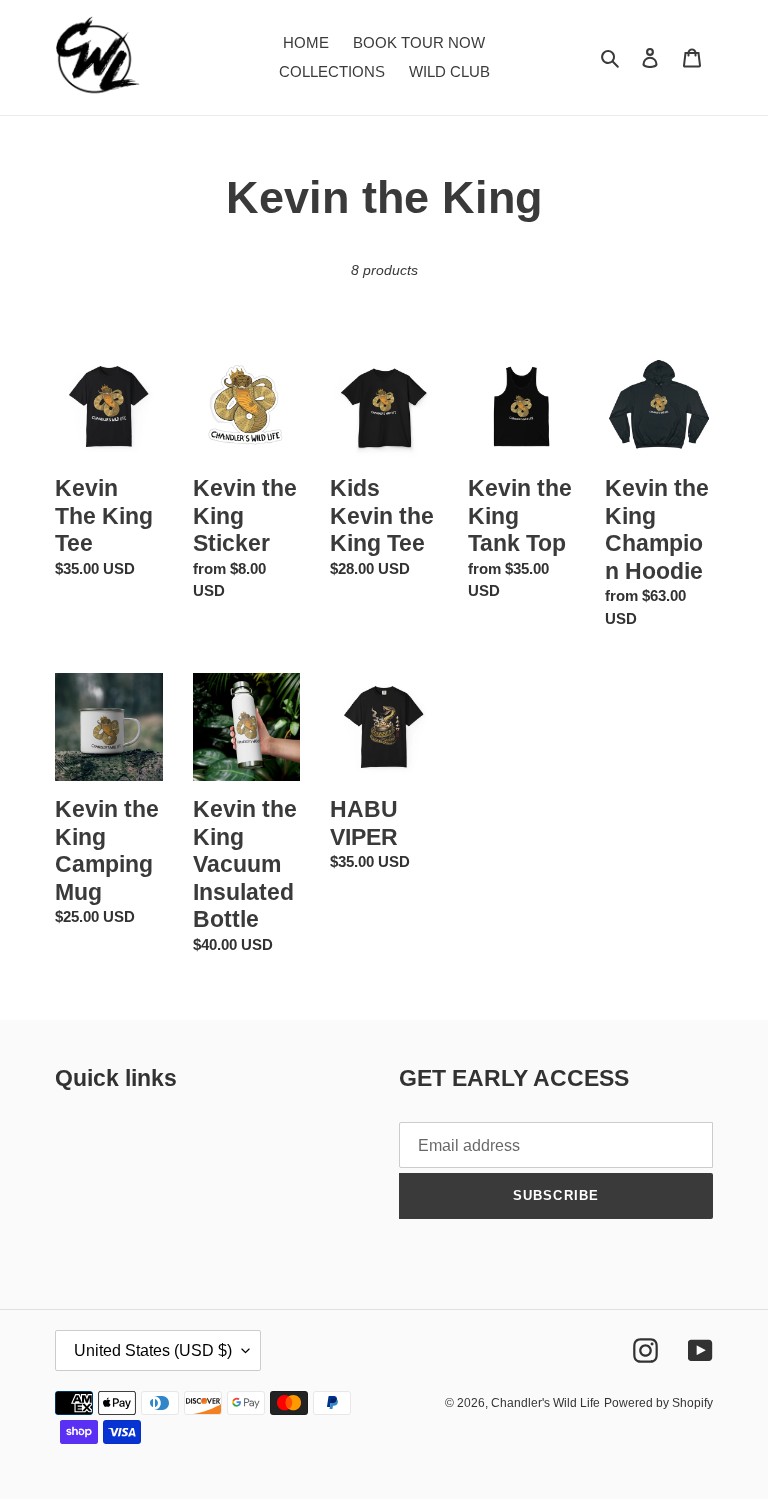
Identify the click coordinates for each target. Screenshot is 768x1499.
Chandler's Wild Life (545, 1403)
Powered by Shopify (658, 1403)
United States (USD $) (153, 1350)
